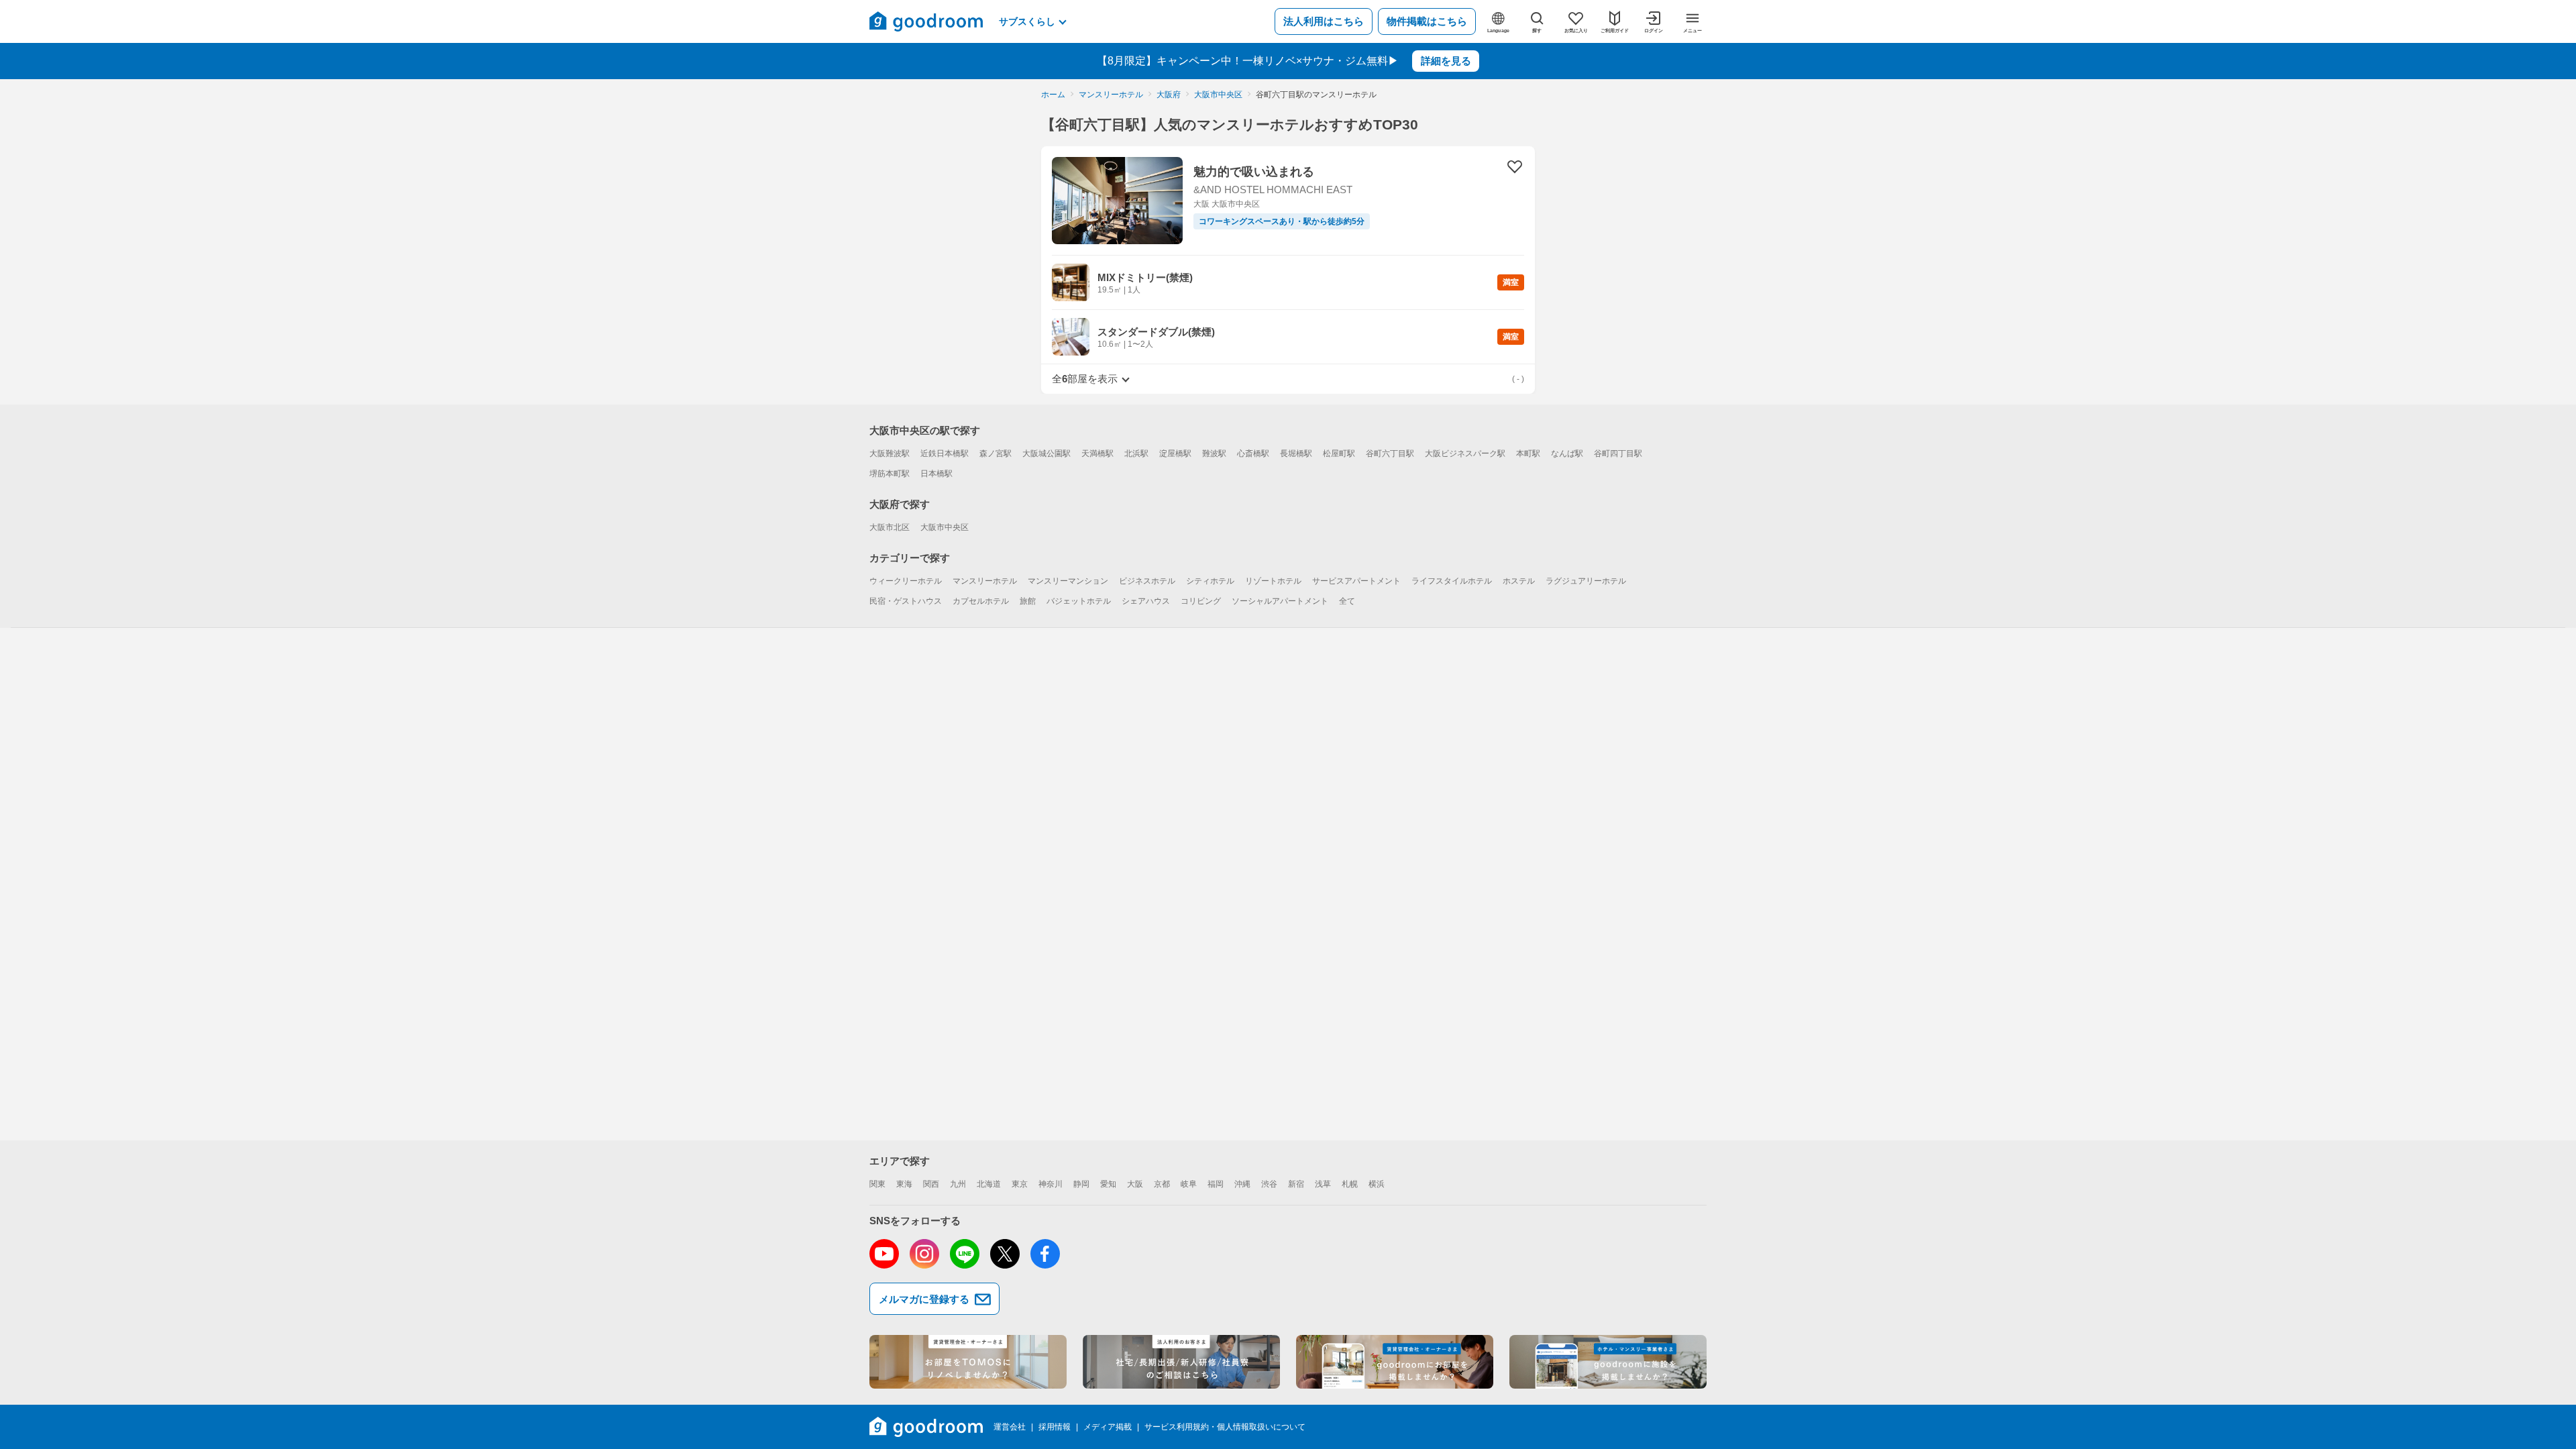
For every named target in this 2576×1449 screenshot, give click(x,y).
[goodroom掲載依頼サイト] (1395, 1362)
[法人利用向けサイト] (1181, 1362)
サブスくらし (1027, 21)
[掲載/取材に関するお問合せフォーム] (1608, 1362)
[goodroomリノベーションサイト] (968, 1362)
